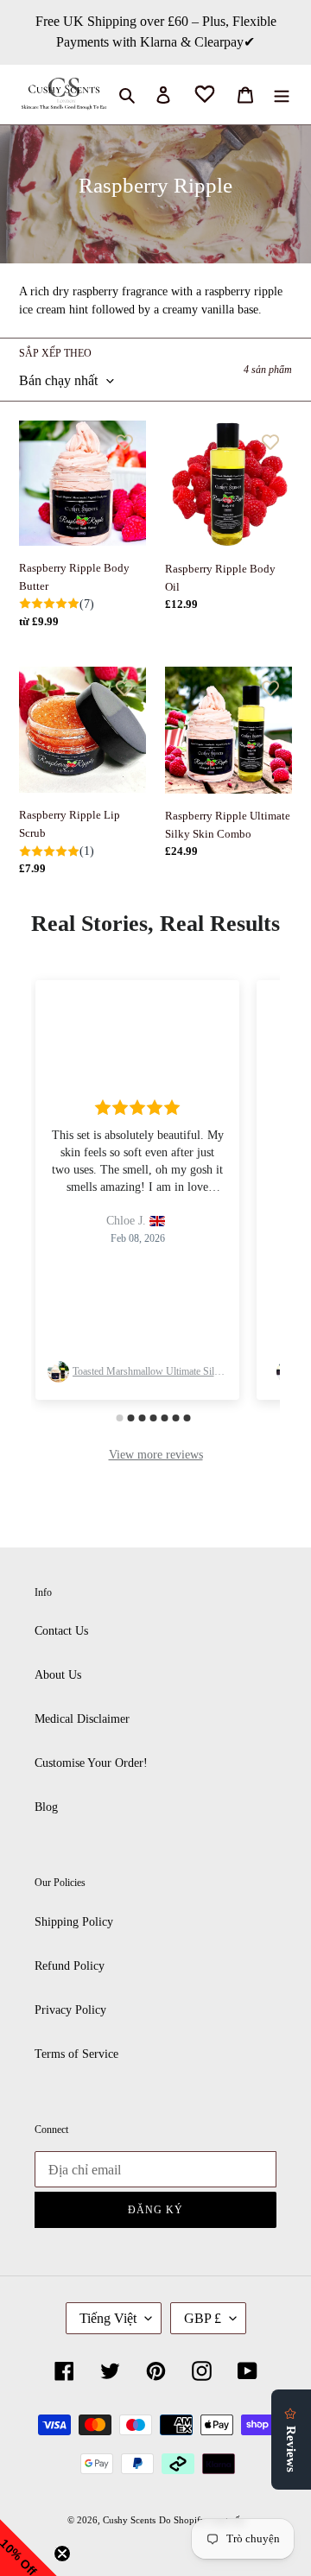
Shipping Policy (74, 1922)
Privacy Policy (70, 2010)
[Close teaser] (62, 2554)
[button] (29, 2548)
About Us (58, 1675)
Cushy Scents (129, 2520)
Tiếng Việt (108, 2318)
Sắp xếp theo (55, 353)
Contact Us (61, 1631)
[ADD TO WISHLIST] (124, 442)
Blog (46, 1807)
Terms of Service (76, 2054)
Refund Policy (70, 1966)
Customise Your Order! (91, 1763)
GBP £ (203, 2318)
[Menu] (282, 95)
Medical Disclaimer (82, 1719)
